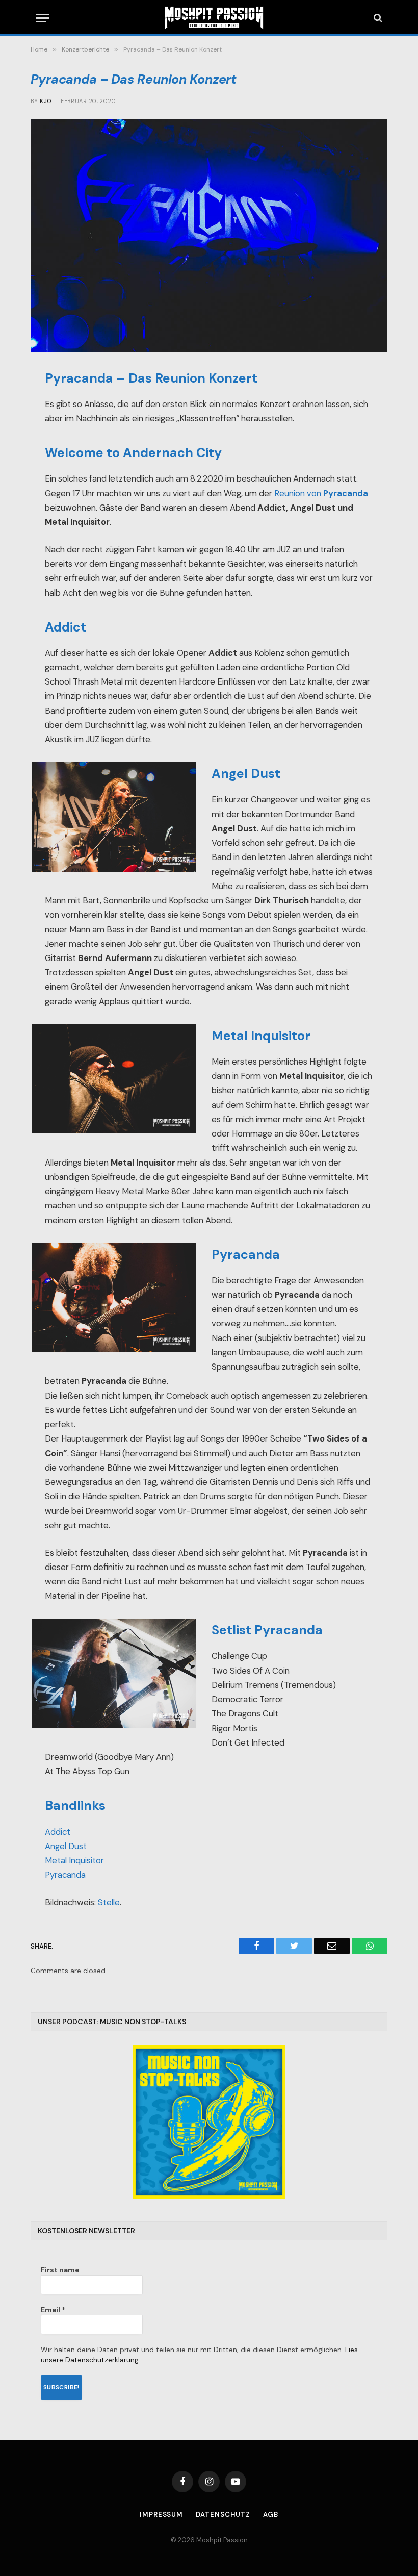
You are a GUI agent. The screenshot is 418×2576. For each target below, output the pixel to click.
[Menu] (42, 18)
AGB (271, 2515)
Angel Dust (66, 1846)
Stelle (109, 1902)
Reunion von (321, 494)
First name (60, 2270)
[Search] (377, 18)
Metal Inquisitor (74, 1861)
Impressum (161, 2515)
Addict (58, 1832)
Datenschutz (223, 2515)
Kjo (45, 101)
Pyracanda (65, 1875)
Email (53, 2310)
